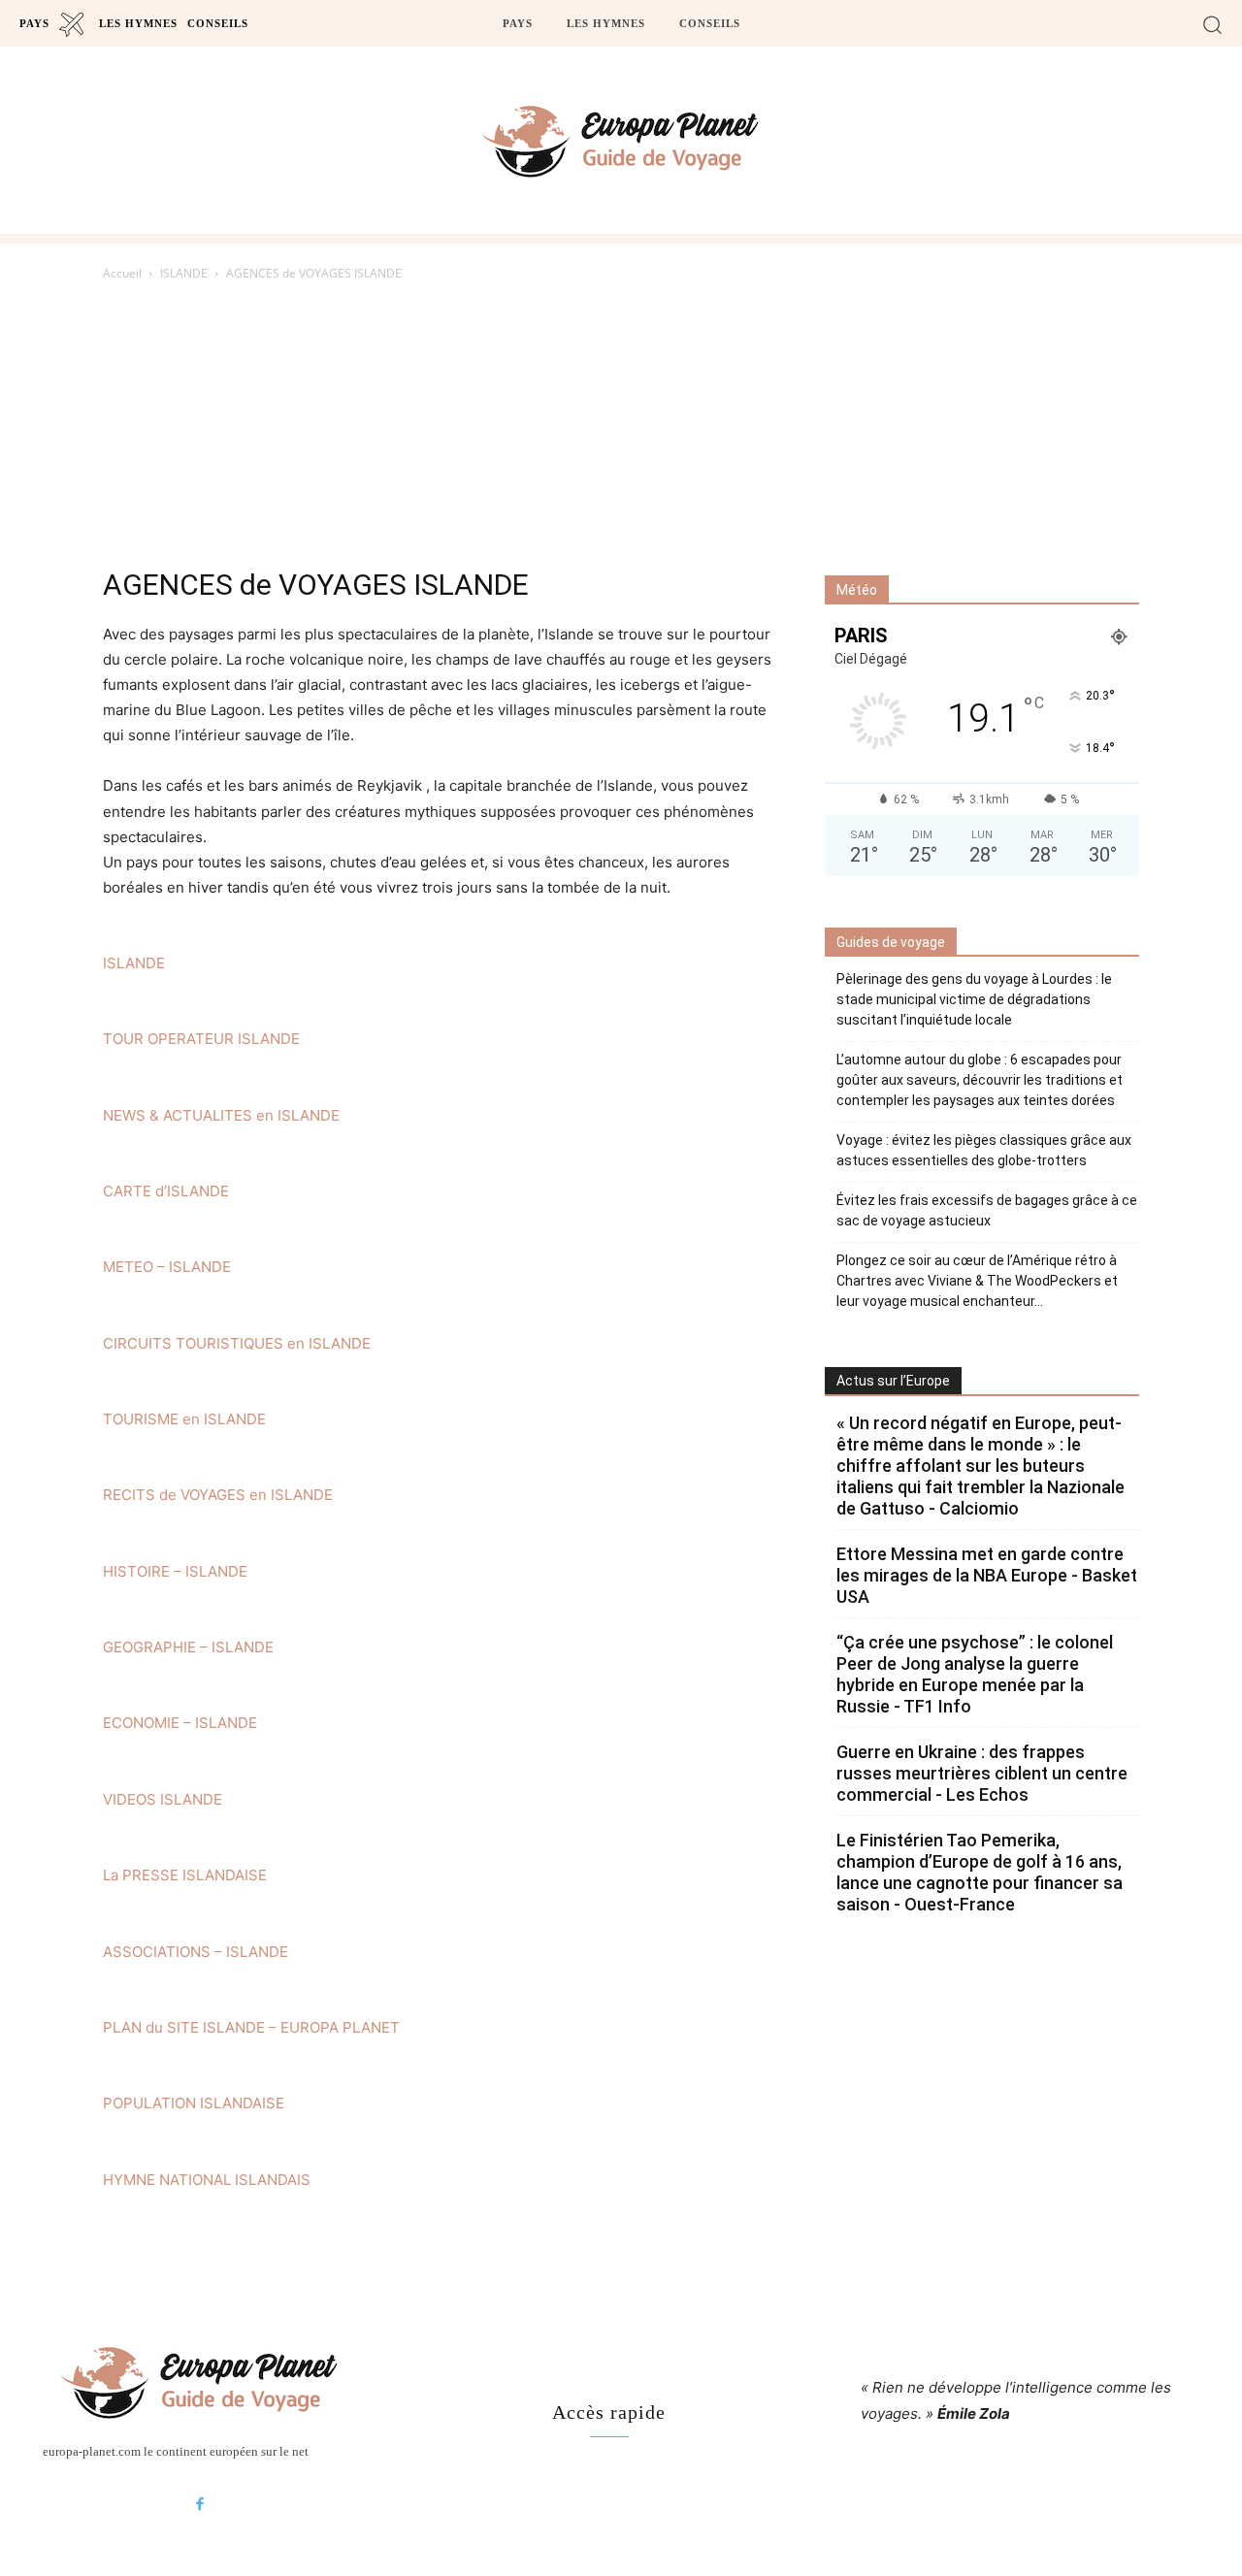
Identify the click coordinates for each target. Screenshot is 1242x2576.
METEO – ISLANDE (167, 1267)
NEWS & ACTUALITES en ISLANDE (221, 1115)
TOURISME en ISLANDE (184, 1419)
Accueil (122, 273)
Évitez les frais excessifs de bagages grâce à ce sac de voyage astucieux (987, 1210)
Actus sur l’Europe (893, 1381)
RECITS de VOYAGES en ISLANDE (218, 1495)
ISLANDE (184, 273)
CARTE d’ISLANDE (166, 1191)
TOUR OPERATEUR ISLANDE (201, 1039)
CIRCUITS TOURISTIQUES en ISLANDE (237, 1343)
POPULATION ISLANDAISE (194, 2103)
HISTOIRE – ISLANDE (175, 1571)
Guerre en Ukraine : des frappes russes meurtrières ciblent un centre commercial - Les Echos (982, 1773)
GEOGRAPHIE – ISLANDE (188, 1647)
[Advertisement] (621, 430)
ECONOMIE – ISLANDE (180, 1723)
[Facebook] (200, 2505)
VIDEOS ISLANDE (163, 1799)
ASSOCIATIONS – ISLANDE (196, 1952)
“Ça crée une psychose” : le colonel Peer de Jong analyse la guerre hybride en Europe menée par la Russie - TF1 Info (975, 1674)
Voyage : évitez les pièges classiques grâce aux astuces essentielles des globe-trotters (984, 1150)
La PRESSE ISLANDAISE (185, 1875)
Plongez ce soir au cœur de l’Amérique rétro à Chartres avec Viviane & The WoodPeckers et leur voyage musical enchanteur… (977, 1281)
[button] (1212, 24)
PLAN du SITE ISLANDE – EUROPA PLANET (251, 2027)
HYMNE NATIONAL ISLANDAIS (207, 2180)
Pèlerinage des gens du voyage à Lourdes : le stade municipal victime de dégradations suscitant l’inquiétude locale (974, 999)
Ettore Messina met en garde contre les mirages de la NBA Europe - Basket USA (987, 1575)
